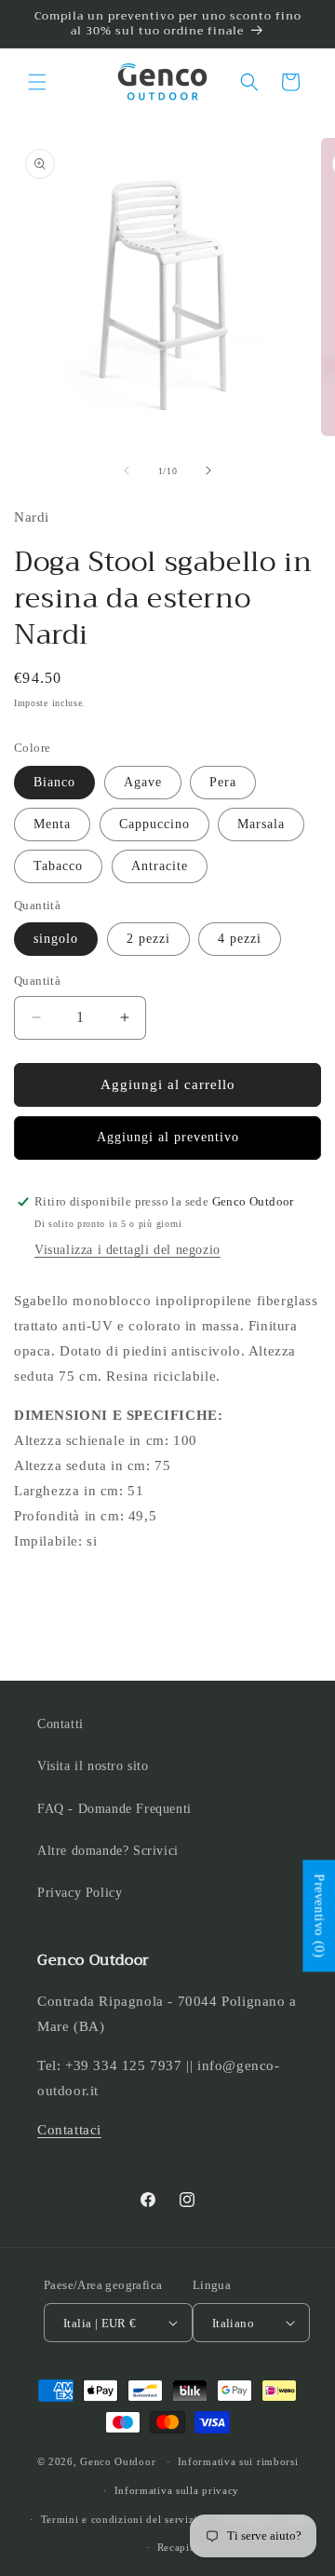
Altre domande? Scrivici (108, 1851)
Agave (143, 782)
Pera (223, 782)
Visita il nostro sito (93, 1766)
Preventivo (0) (319, 1915)
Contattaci (69, 2130)
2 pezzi (148, 939)
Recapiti (177, 2547)
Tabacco (58, 866)
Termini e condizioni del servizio (122, 2519)
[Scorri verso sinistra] (127, 470)
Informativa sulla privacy (177, 2490)
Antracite (160, 866)
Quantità (37, 981)
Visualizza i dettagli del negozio (127, 1250)
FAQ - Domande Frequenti (114, 1809)
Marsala (261, 824)
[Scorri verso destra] (208, 470)
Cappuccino (154, 824)
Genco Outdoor (118, 2461)
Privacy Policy (80, 1893)
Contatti (60, 1724)
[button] (37, 82)
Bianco (54, 782)
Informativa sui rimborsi (238, 2461)
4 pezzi (240, 939)
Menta (52, 824)
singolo (56, 939)
